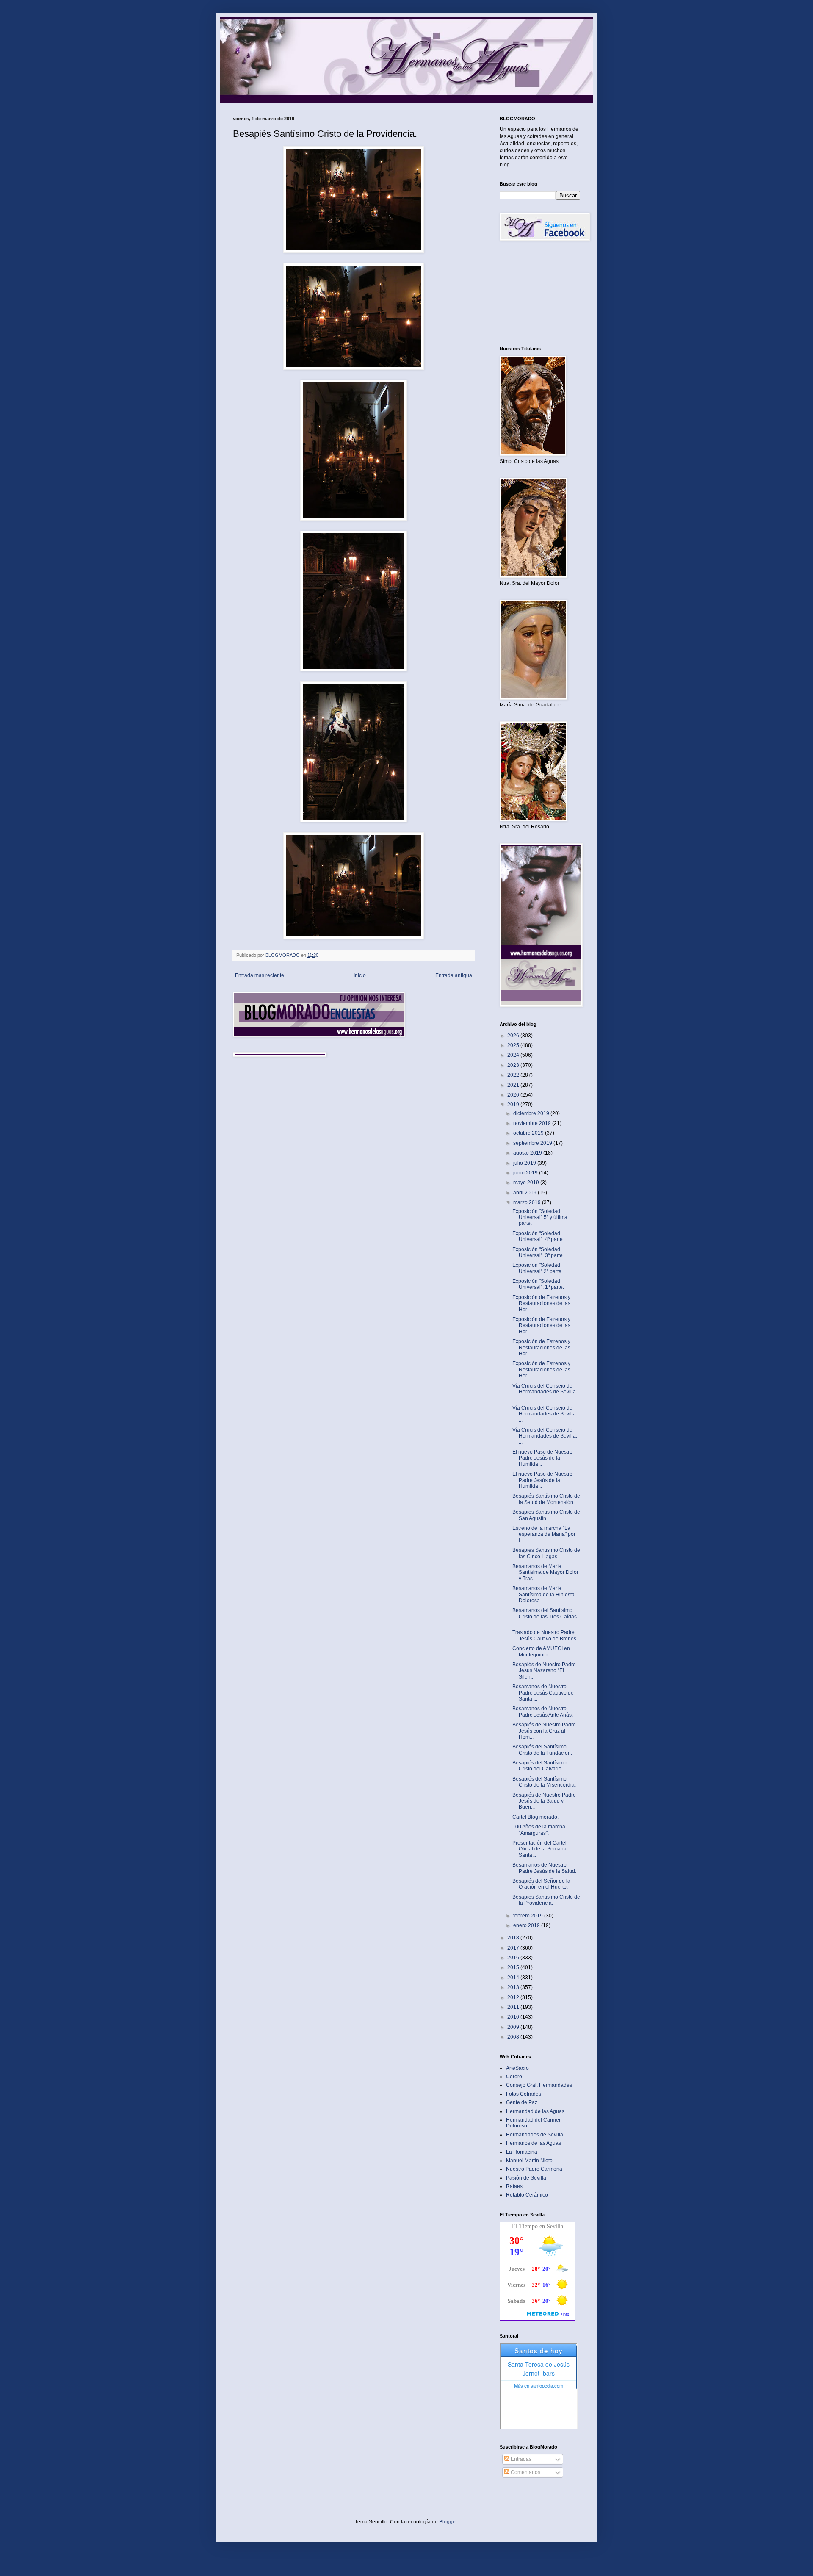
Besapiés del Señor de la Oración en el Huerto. (541, 1884)
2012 (514, 1997)
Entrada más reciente (260, 975)
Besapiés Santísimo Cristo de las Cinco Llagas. (546, 1553)
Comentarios (525, 2472)
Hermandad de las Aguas (535, 2111)
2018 (514, 1938)
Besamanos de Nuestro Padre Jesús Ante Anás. (543, 1712)
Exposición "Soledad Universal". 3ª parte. (538, 1252)
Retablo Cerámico (527, 2195)
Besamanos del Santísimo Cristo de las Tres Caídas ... (545, 1616)
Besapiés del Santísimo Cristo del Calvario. (539, 1766)
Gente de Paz (522, 2102)
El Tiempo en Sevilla (538, 2226)
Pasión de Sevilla (526, 2178)
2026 (514, 1036)
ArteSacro (517, 2068)
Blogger (448, 2522)
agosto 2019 (528, 1153)
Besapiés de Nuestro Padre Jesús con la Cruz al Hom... (544, 1731)
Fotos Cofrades (524, 2094)
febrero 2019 (529, 1916)
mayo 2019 (527, 1183)
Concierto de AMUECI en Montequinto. (541, 1651)
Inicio (360, 975)
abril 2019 (525, 1193)
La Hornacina (522, 2152)
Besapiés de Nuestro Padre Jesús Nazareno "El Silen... (544, 1671)
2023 (514, 1065)
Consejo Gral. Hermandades (539, 2085)
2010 (514, 2017)
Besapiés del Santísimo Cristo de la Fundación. (542, 1750)
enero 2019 (527, 1925)
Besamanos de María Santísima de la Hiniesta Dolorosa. (543, 1594)
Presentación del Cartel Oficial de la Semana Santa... (539, 1849)
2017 (514, 1948)
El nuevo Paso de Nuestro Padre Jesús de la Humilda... (542, 1458)
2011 (514, 2007)
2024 (514, 1055)
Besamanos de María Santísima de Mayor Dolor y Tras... (545, 1572)
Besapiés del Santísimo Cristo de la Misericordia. (544, 1782)
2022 (514, 1075)
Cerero (514, 2077)
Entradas (520, 2459)
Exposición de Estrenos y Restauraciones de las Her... (541, 1303)
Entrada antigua (454, 975)
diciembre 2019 (532, 1113)
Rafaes (514, 2186)
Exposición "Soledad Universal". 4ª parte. (538, 1236)
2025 (514, 1045)
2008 (514, 2037)
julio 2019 (525, 1163)
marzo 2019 (528, 1202)
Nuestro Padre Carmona (534, 2169)
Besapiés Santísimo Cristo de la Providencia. (546, 1900)
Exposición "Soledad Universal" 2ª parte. (538, 1268)
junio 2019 (526, 1173)
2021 (514, 1085)
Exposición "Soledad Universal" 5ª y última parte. (540, 1217)
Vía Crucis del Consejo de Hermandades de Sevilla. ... (545, 1392)
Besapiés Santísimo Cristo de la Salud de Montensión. (546, 1499)
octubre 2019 (529, 1133)
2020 (514, 1095)
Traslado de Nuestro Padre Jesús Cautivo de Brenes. (545, 1635)
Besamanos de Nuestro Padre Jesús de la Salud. (544, 1868)
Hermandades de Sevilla (535, 2135)
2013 (514, 1987)
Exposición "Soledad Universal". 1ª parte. (538, 1284)
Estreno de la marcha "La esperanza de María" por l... (544, 1534)
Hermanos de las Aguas (534, 2143)
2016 (514, 1958)
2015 (514, 1967)
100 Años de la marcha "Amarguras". (539, 1830)
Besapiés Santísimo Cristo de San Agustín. (546, 1515)
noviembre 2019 (533, 1123)
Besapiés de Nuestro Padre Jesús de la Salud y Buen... (544, 1801)
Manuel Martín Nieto (529, 2161)
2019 (514, 1105)
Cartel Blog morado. (535, 1817)
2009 (514, 2027)
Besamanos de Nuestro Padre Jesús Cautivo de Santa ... (543, 1693)
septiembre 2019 (533, 1143)
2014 (514, 1978)
